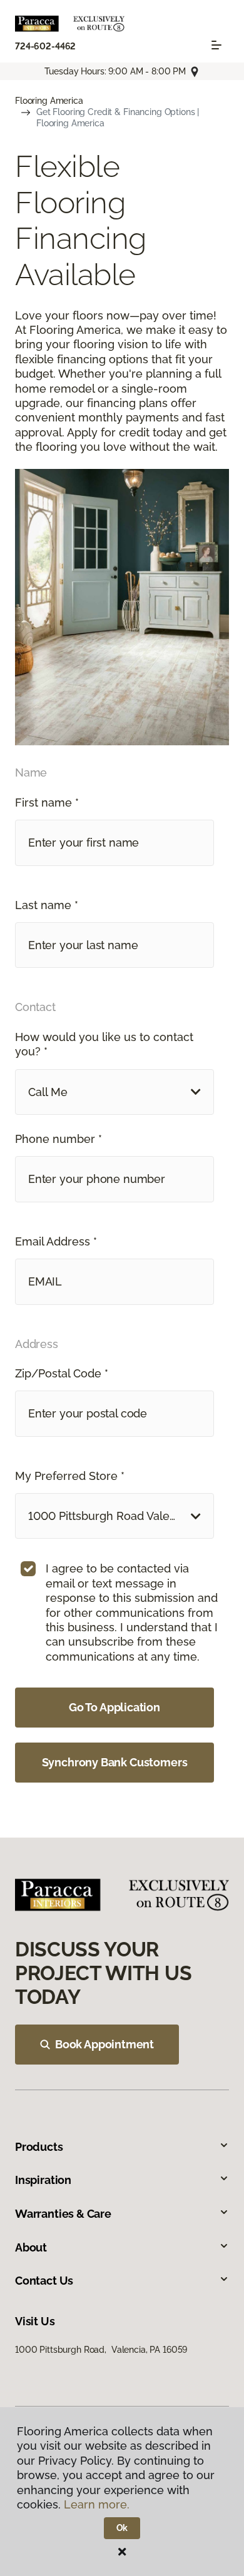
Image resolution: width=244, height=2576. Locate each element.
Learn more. (97, 2504)
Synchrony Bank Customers (115, 1762)
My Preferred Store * (70, 1476)
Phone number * (58, 1139)
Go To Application (114, 1707)
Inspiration (43, 2180)
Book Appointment (104, 2044)
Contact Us (44, 2281)
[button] (114, 1092)
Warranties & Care (63, 2214)
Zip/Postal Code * (62, 1373)
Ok (122, 2528)
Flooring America (49, 101)
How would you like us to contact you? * (104, 1044)
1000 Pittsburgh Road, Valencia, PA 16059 (101, 2350)
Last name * (47, 905)
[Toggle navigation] (216, 45)
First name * (47, 802)
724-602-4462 (45, 46)
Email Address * (56, 1241)
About (31, 2247)
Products (39, 2147)
